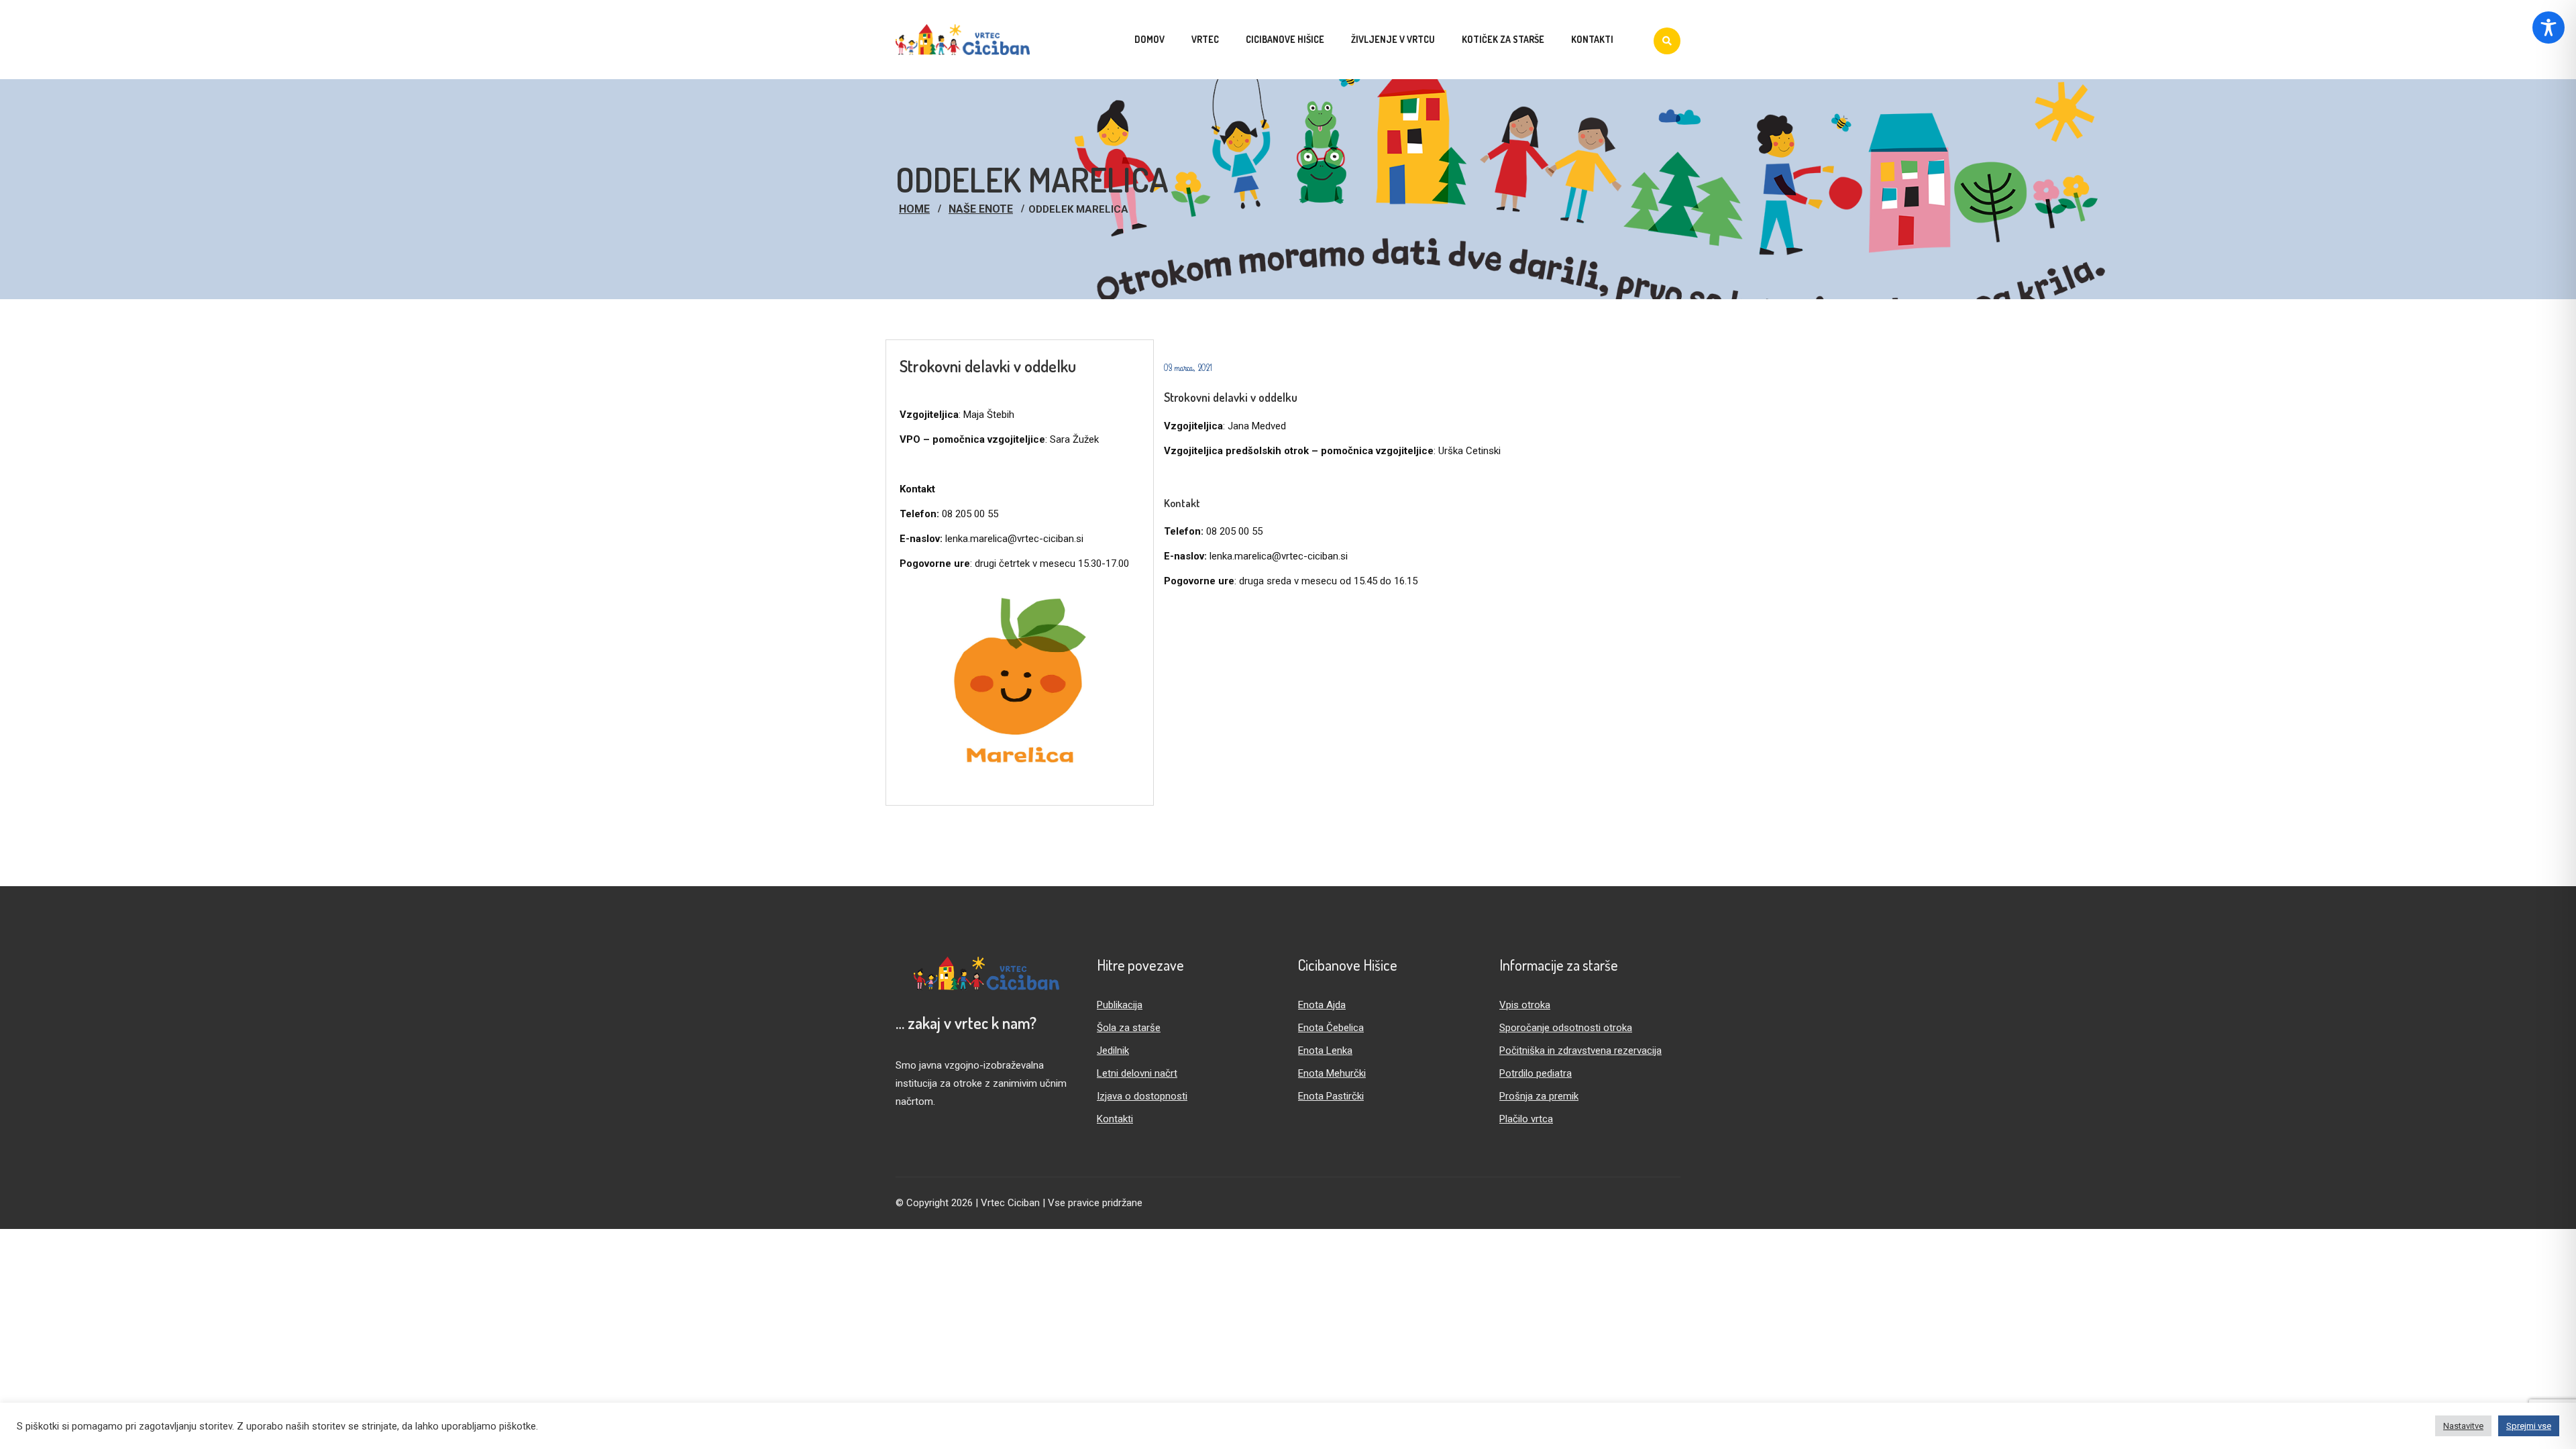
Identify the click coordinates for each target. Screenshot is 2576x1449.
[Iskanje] (1667, 41)
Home (914, 209)
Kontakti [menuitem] (1592, 39)
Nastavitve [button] (2463, 1426)
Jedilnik (1113, 1051)
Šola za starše (1129, 1028)
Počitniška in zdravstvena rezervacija (1580, 1051)
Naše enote (981, 209)
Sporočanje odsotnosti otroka (1566, 1028)
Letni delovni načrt (1137, 1073)
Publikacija (1120, 1005)
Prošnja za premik (1539, 1096)
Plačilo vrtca (1526, 1119)
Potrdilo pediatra (1536, 1073)
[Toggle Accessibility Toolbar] (2548, 28)
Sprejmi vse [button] (2529, 1426)
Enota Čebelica (1331, 1028)
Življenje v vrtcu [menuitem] (1393, 39)
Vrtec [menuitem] (1205, 39)
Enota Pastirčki (1331, 1096)
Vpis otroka (1525, 1005)
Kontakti (1115, 1119)
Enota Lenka (1325, 1051)
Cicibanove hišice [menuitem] (1285, 39)
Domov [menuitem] (1149, 39)
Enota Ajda (1322, 1005)
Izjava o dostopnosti (1142, 1096)
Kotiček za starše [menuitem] (1503, 39)
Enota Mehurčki (1332, 1073)
